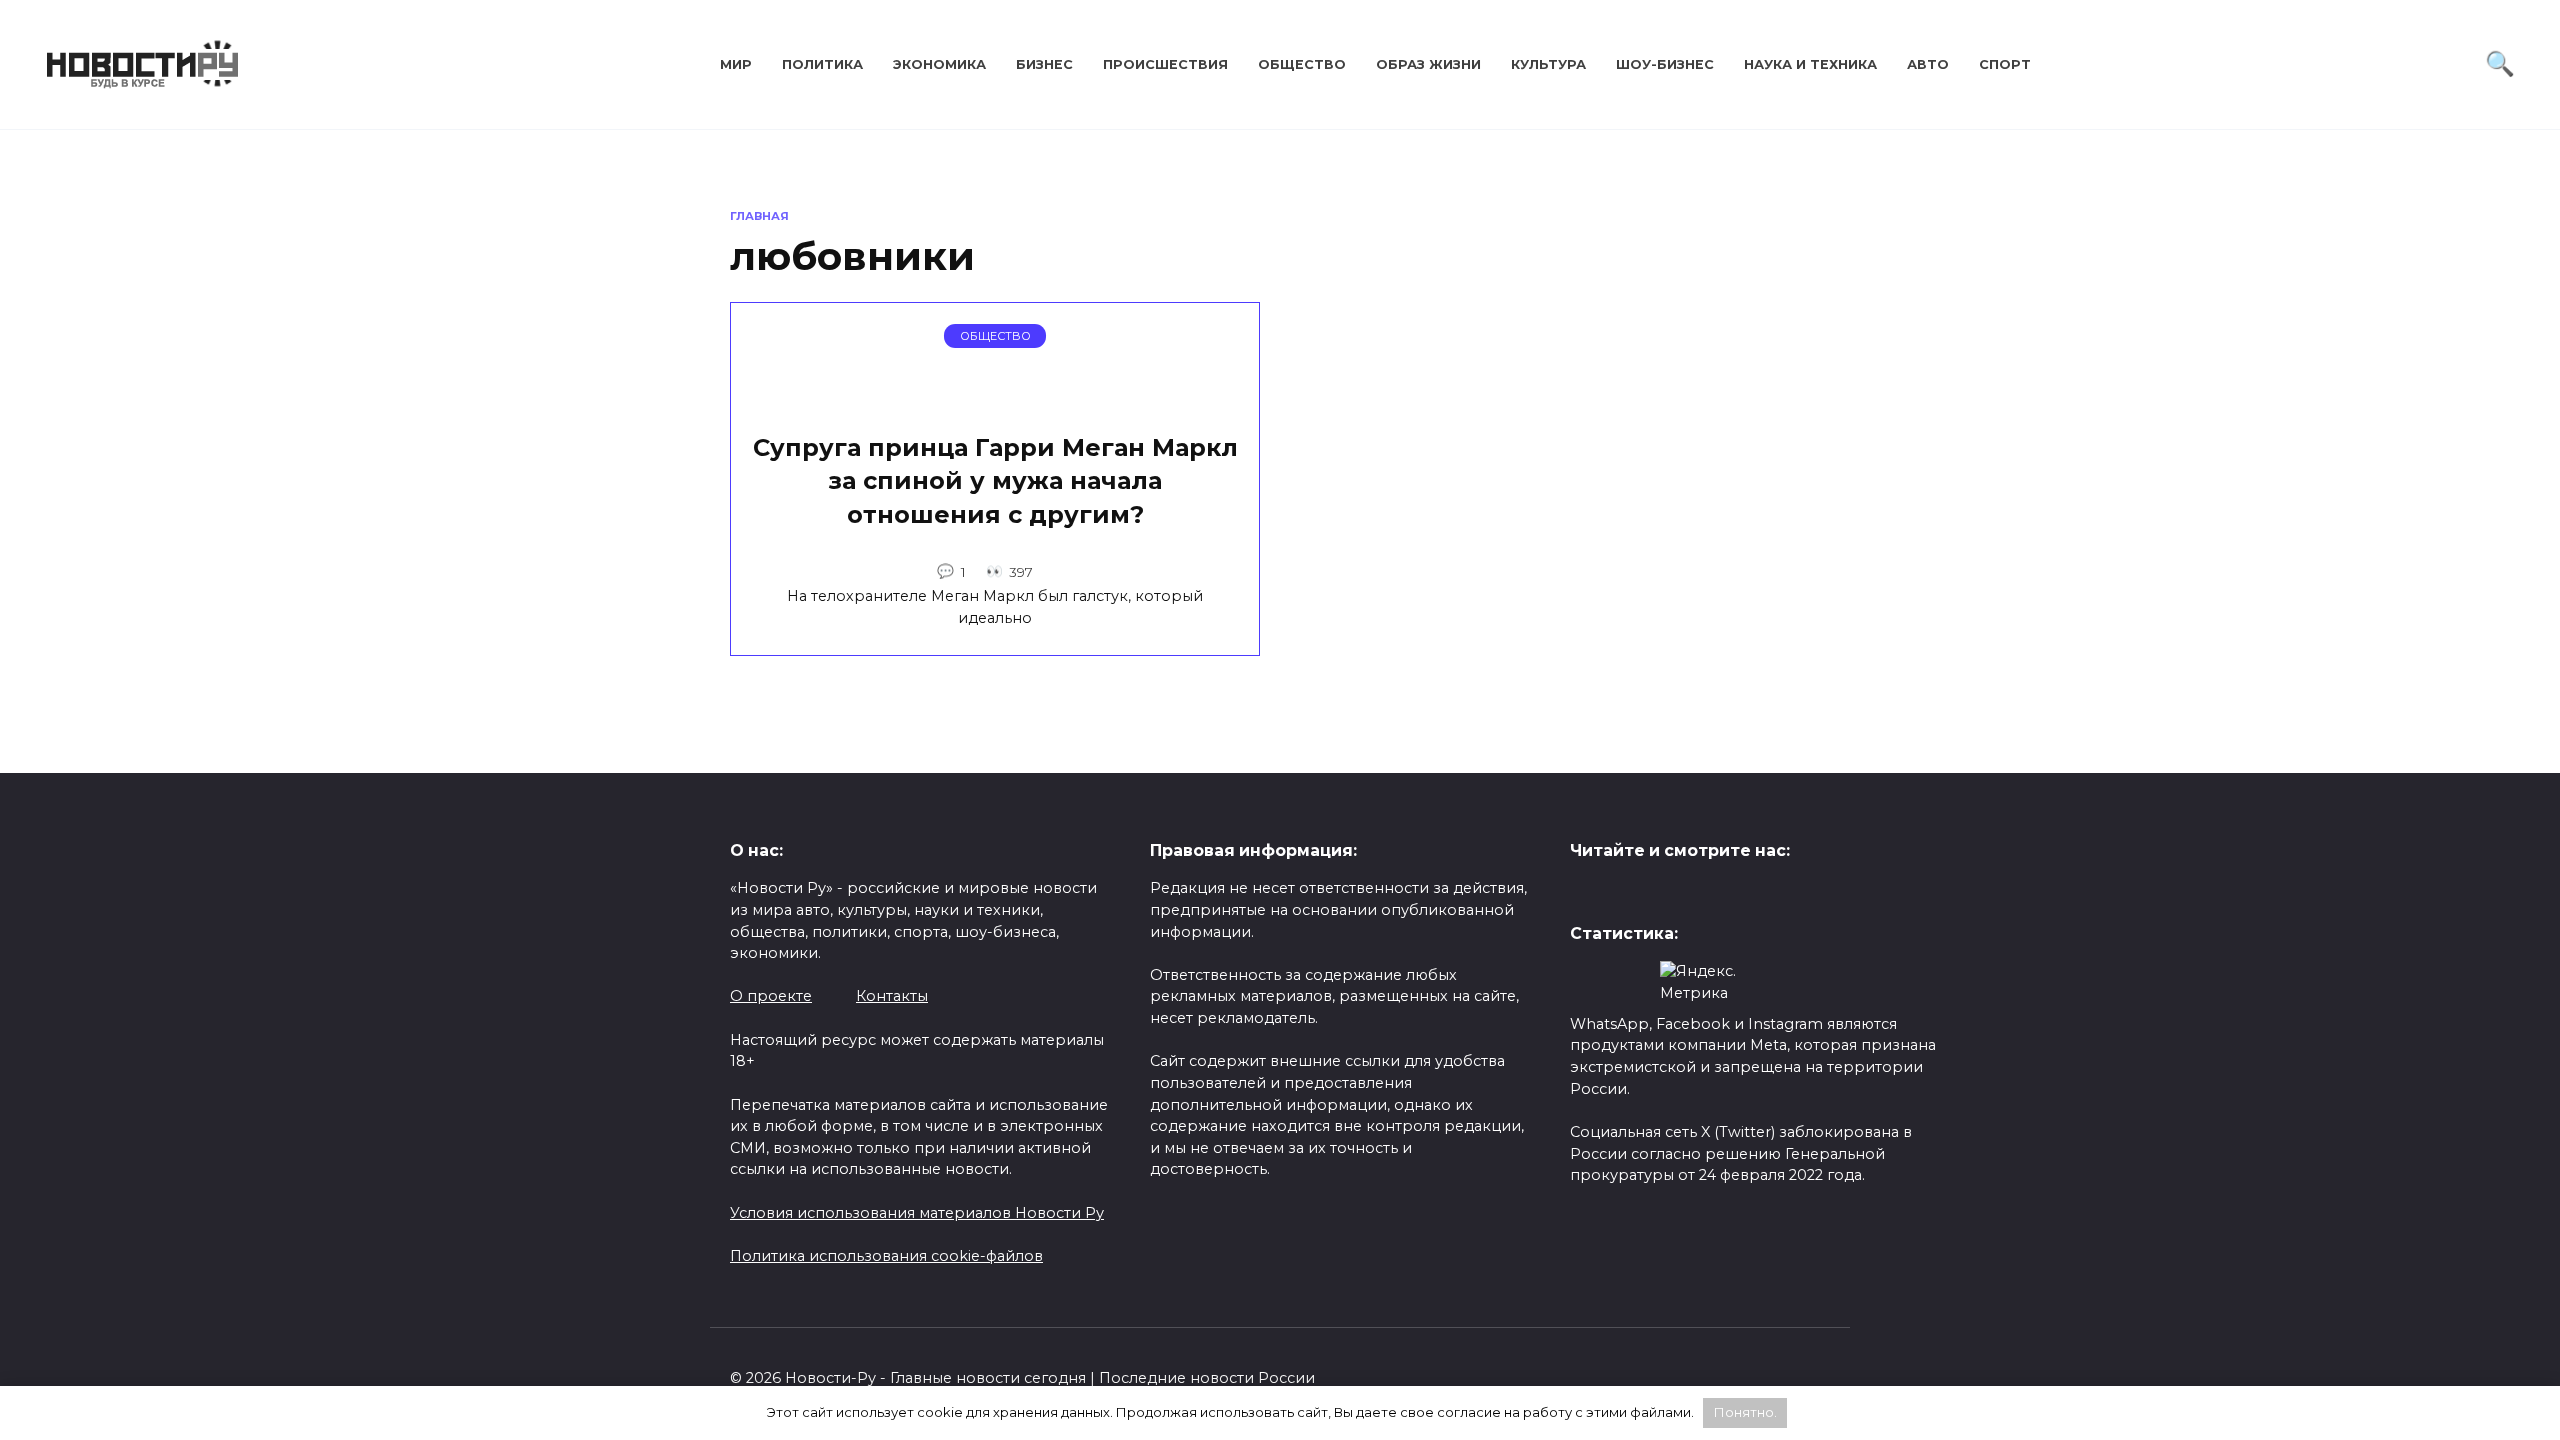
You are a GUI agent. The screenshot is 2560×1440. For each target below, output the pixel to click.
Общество (1302, 64)
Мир (736, 64)
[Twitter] (1585, 893)
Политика (822, 64)
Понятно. (1745, 1412)
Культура (1548, 64)
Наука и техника (1810, 64)
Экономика (939, 64)
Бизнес (1044, 64)
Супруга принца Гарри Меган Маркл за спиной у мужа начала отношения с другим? (995, 481)
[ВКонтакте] (1617, 893)
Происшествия (1165, 64)
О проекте (771, 996)
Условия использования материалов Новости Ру (917, 1213)
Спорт (2005, 64)
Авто (1928, 64)
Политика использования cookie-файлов (886, 1256)
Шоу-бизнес (1665, 64)
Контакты (892, 996)
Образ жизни (1428, 64)
